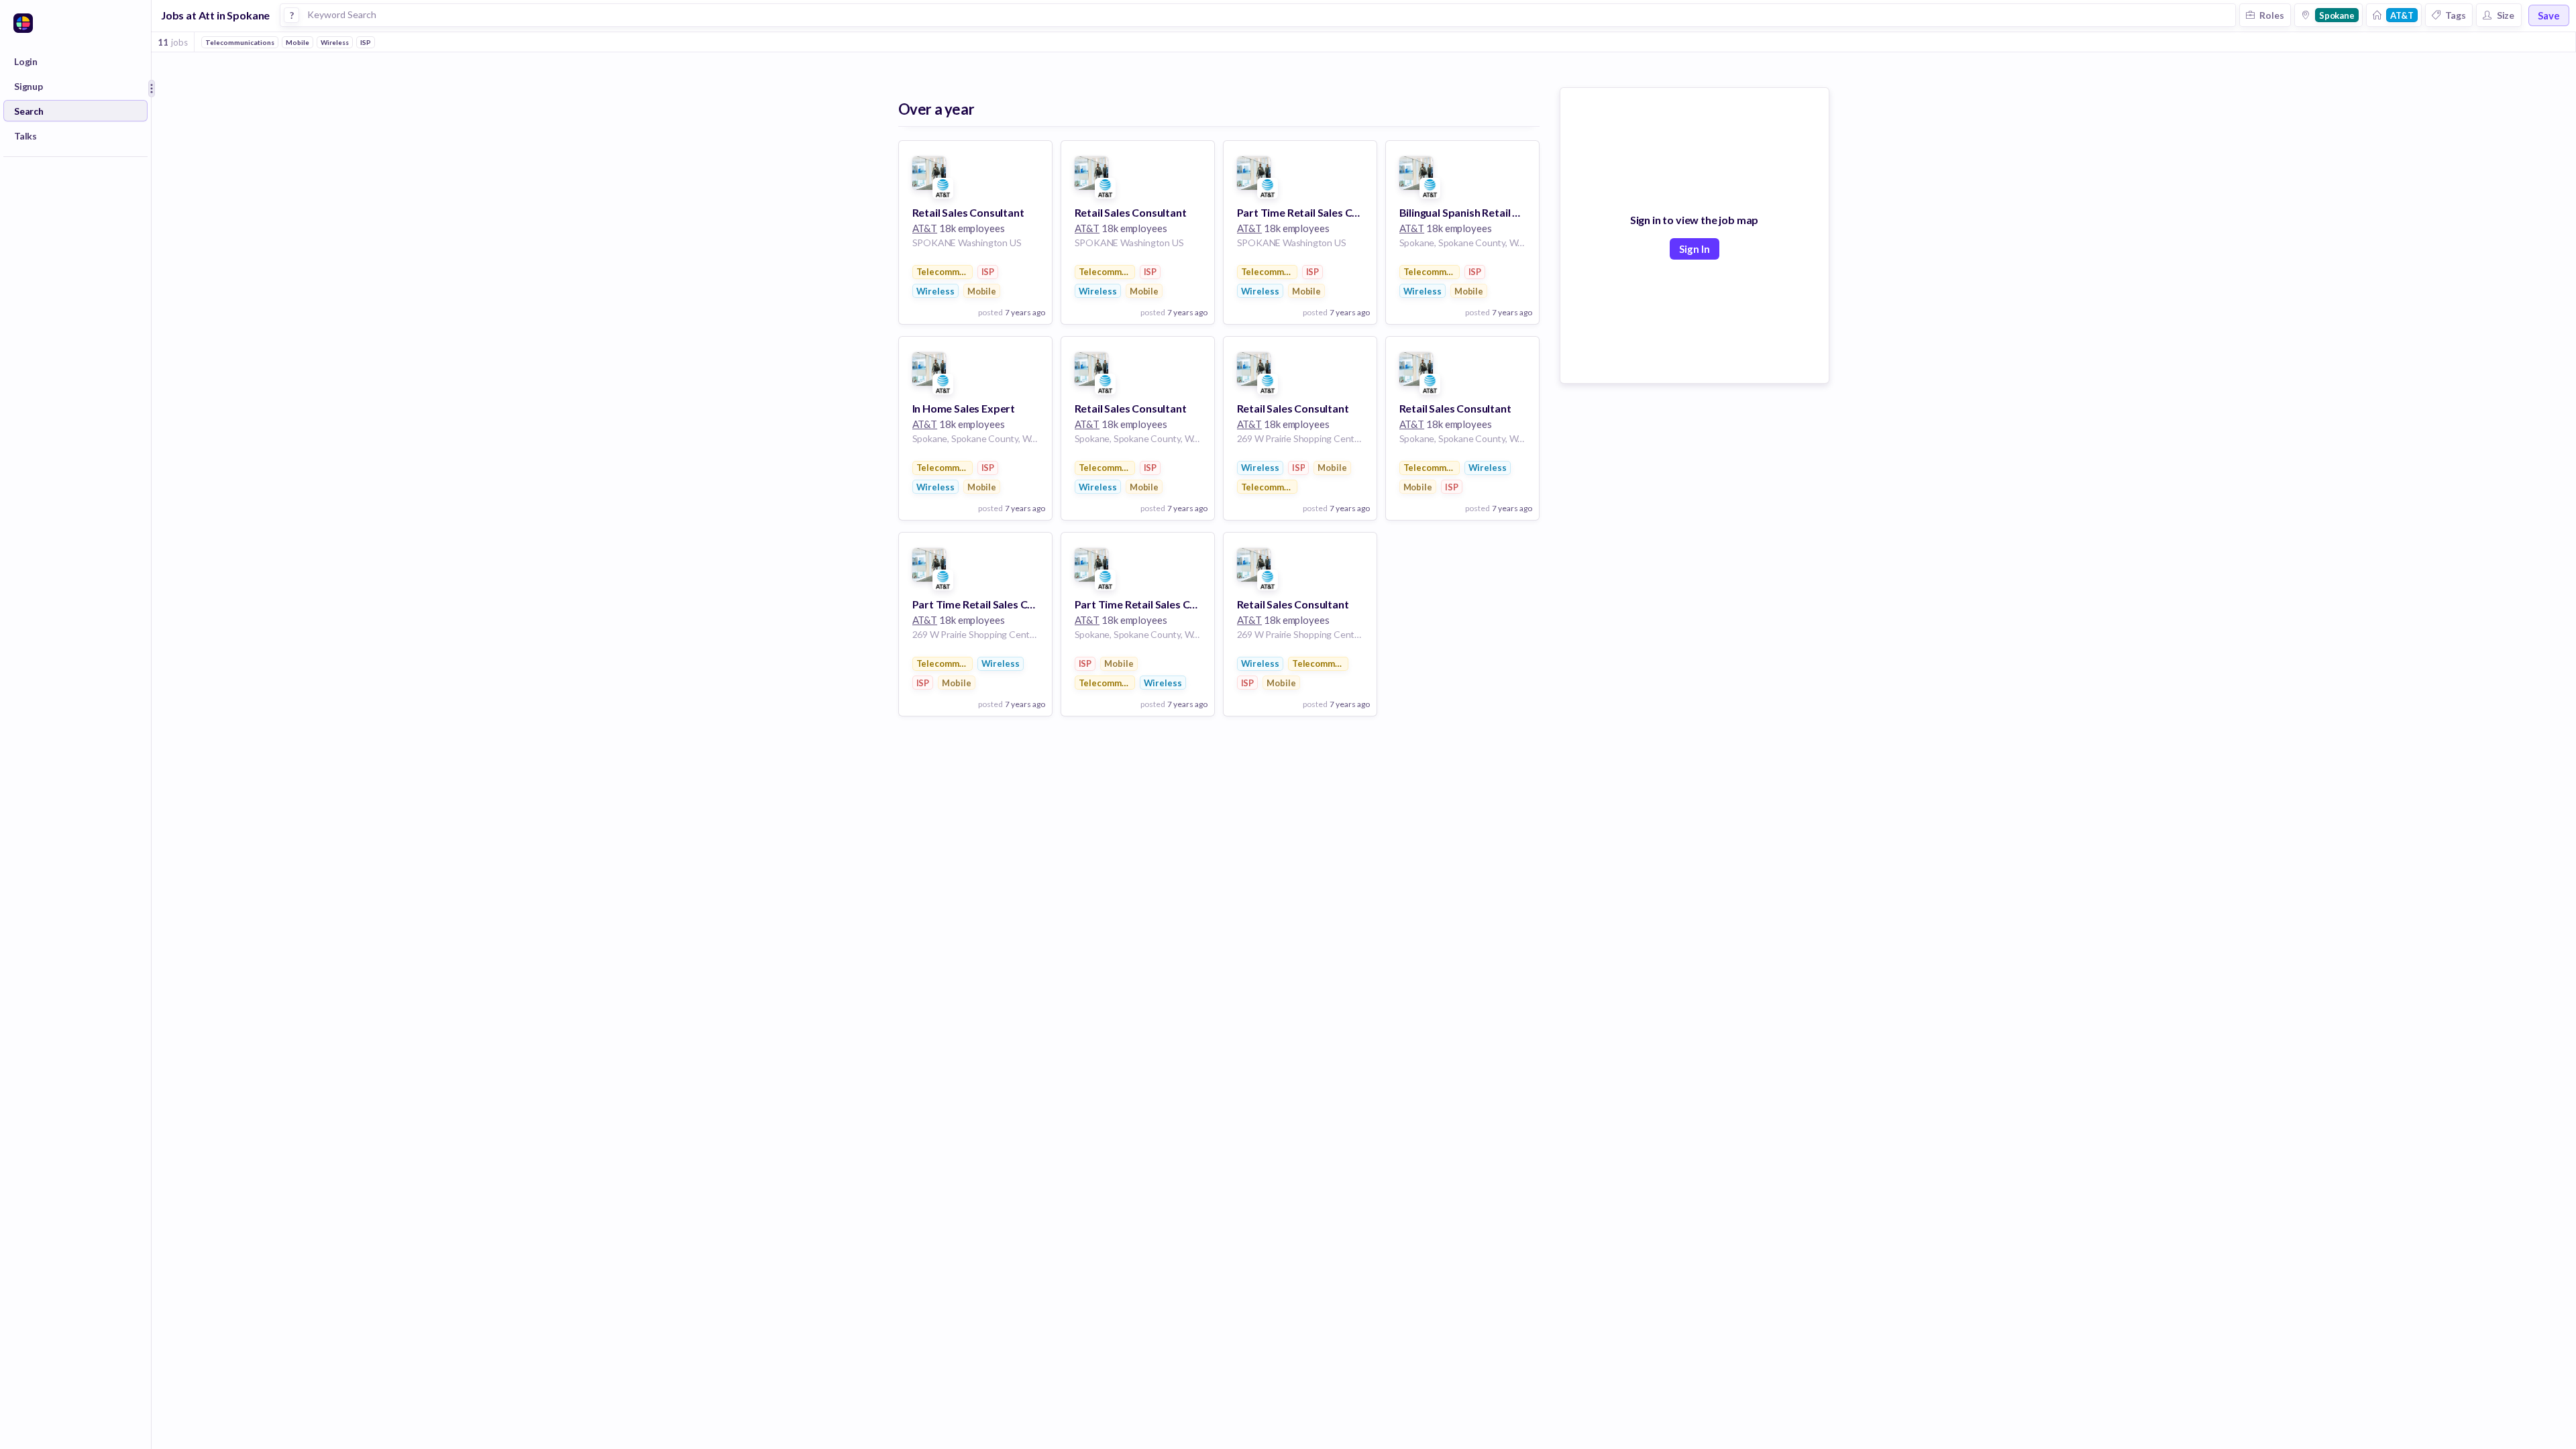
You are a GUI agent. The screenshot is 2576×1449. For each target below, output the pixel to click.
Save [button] (2549, 15)
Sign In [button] (1695, 249)
